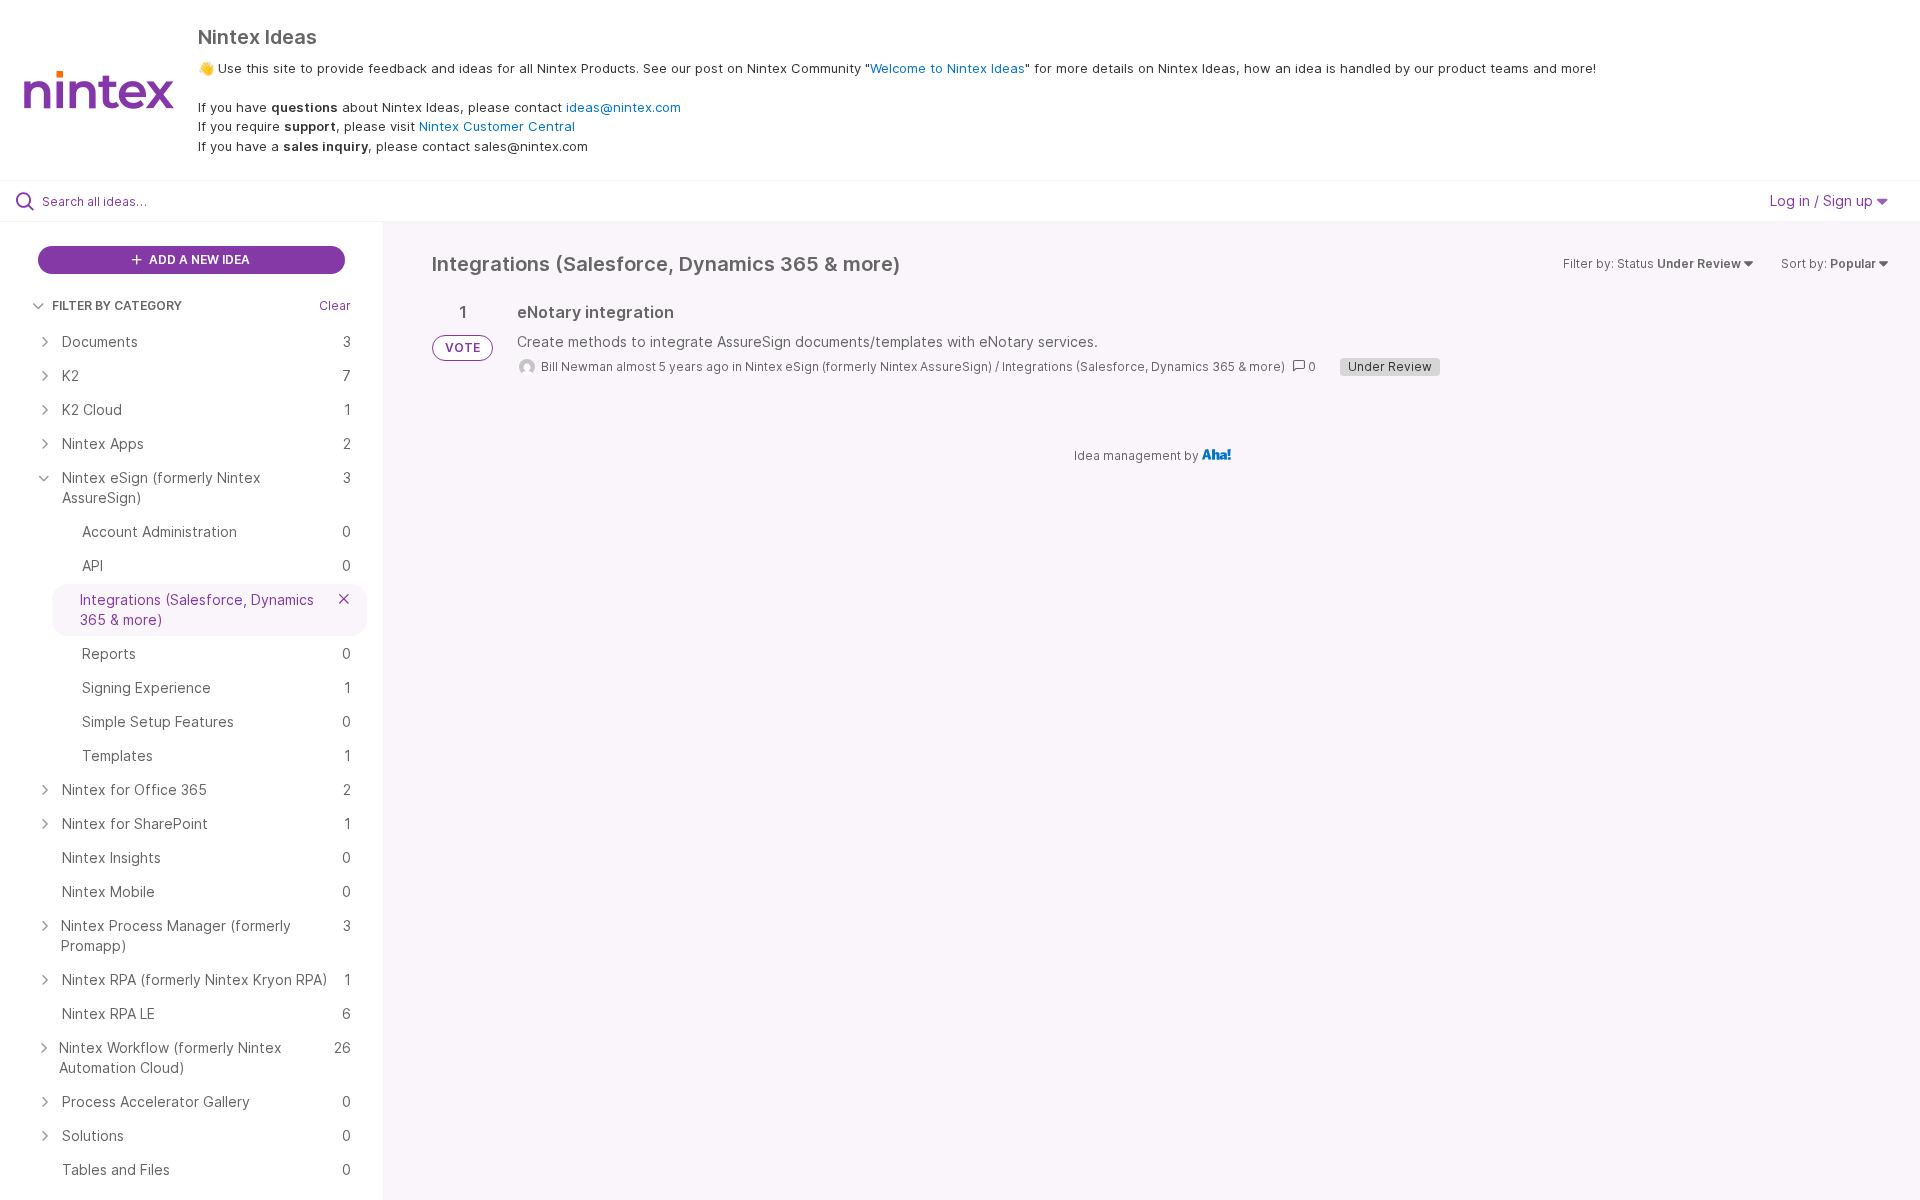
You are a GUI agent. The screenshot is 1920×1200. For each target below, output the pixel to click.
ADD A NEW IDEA (198, 259)
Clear (335, 305)
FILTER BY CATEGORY (117, 305)
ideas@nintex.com (623, 107)
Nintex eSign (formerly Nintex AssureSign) (868, 366)
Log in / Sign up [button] (1823, 200)
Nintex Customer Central (497, 126)
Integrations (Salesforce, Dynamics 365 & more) (1143, 366)
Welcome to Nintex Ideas (947, 68)
